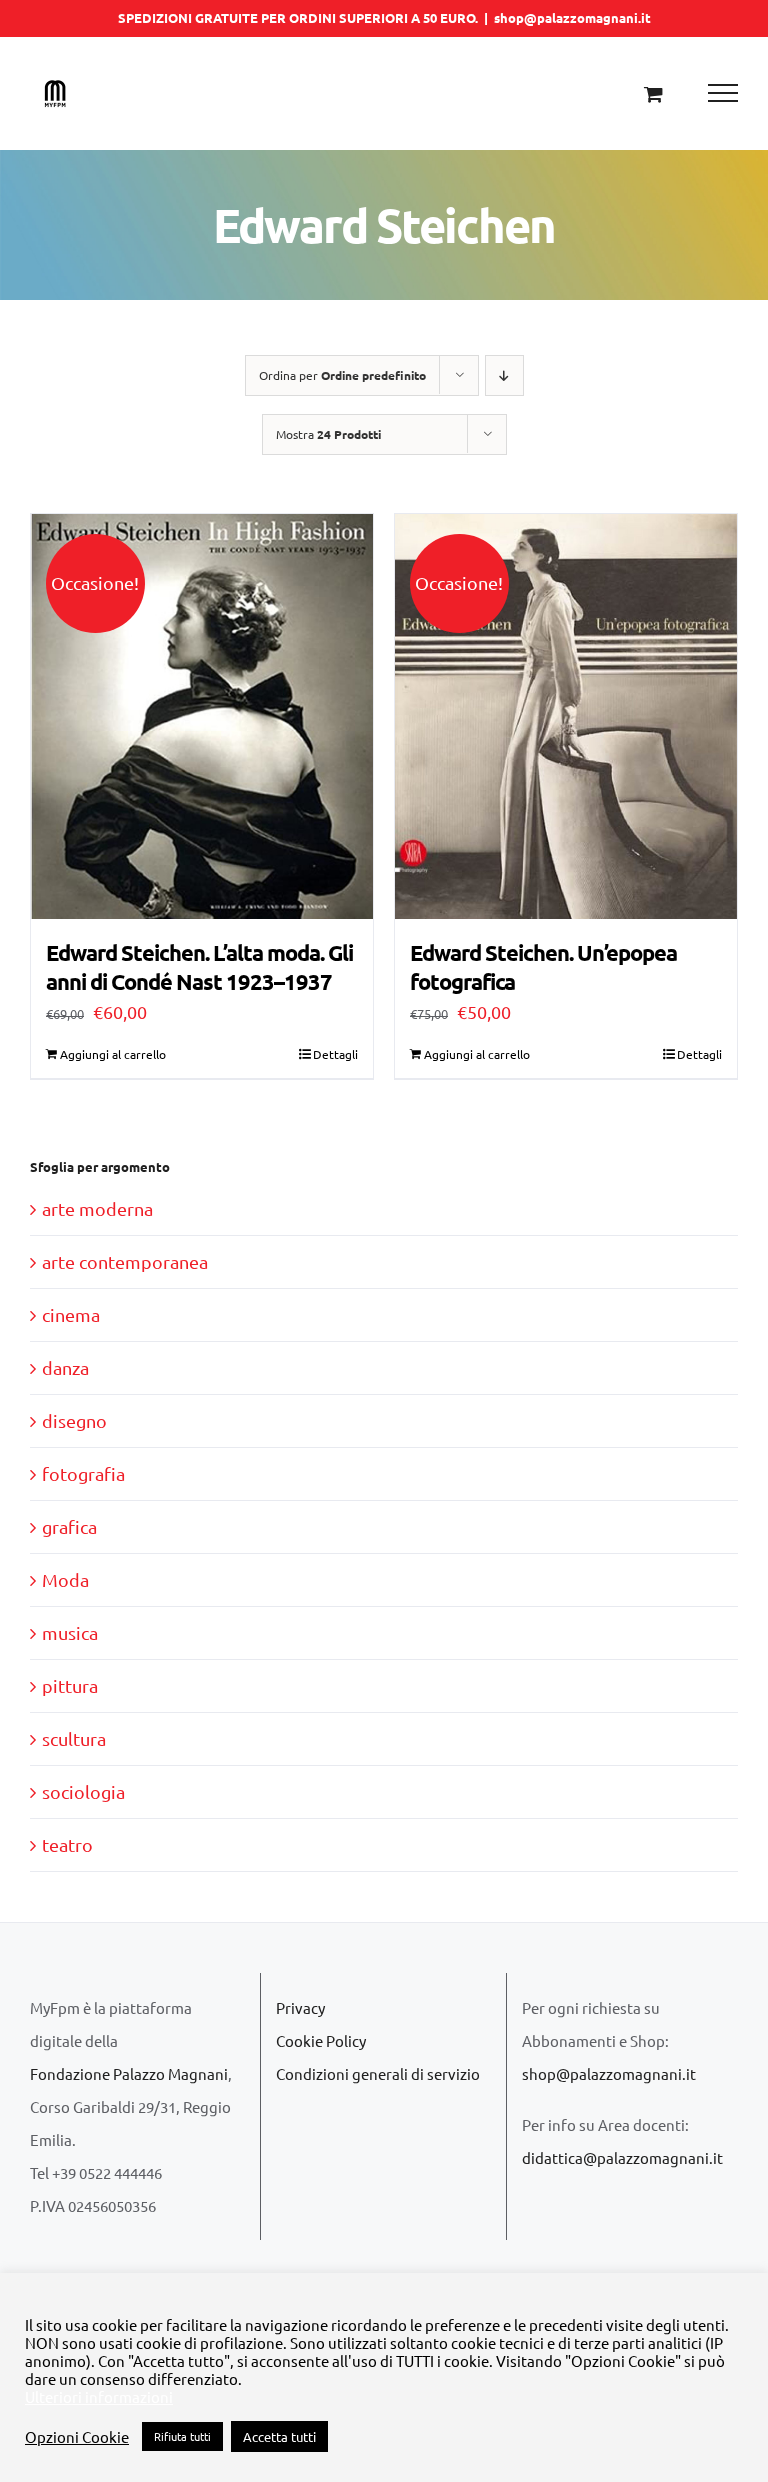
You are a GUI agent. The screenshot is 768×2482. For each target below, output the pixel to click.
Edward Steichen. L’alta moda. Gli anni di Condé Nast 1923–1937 (199, 967)
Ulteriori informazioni (99, 2397)
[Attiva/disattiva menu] (723, 93)
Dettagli (335, 1054)
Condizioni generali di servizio (378, 2073)
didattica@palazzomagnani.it (622, 2157)
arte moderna (97, 1208)
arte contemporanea (125, 1261)
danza (65, 1367)
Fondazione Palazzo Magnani (129, 2073)
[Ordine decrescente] (504, 375)
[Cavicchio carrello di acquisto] (653, 93)
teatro (67, 1844)
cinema (71, 1314)
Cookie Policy (321, 2040)
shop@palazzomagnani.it (572, 17)
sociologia (83, 1791)
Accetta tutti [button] (279, 2436)
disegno (74, 1420)
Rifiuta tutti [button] (182, 2436)
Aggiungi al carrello (113, 1054)
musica (70, 1632)
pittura (70, 1685)
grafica (69, 1526)
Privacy (300, 2007)
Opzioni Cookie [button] (77, 2437)
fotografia (83, 1473)
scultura (74, 1738)
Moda (65, 1579)
